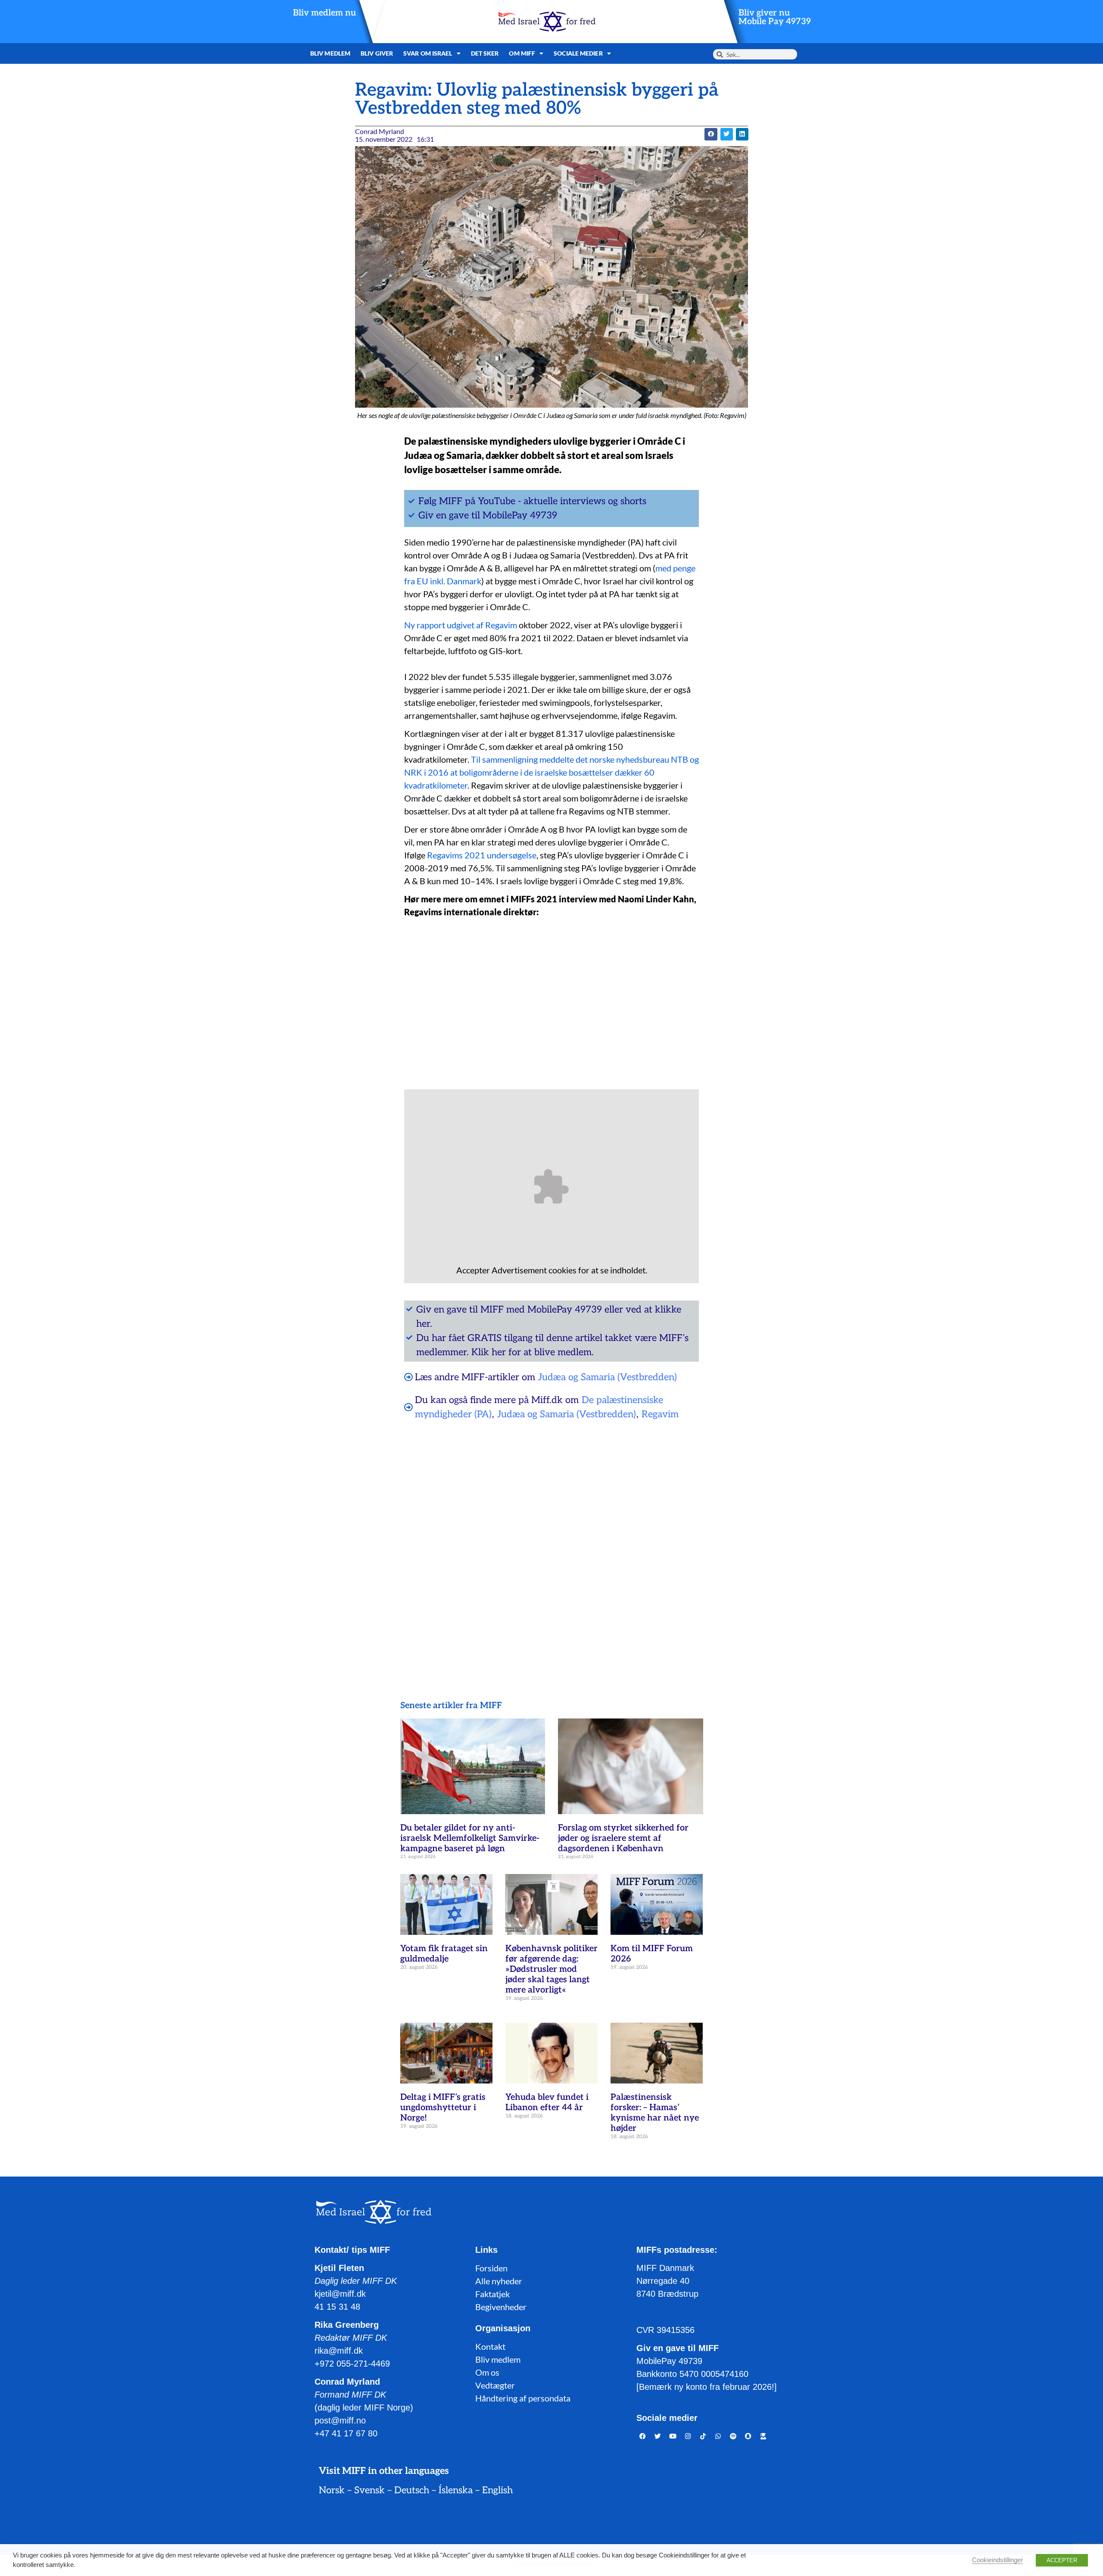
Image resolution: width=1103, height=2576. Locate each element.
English (497, 2490)
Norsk (332, 2490)
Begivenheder (501, 2307)
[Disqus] (551, 1538)
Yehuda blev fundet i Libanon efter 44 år (547, 2102)
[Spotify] (733, 2436)
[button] (711, 134)
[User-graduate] (763, 2436)
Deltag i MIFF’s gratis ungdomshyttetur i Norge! (443, 2108)
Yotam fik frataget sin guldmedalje (444, 1954)
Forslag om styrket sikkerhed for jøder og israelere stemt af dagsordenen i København (623, 1838)
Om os (487, 2372)
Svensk (369, 2490)
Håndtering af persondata (523, 2398)
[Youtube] (673, 2436)
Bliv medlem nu (324, 13)
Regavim (660, 1414)
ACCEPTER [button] (1062, 2560)
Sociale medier (578, 53)
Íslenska (456, 2490)
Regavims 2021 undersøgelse (482, 855)
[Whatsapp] (718, 2436)
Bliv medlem (330, 53)
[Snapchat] (748, 2436)
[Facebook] (643, 2436)
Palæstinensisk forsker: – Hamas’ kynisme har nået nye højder (655, 2113)
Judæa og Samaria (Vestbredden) (608, 1377)
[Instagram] (688, 2436)
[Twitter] (658, 2436)
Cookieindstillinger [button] (997, 2560)
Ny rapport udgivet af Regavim (461, 625)
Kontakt (490, 2346)
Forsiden (491, 2268)
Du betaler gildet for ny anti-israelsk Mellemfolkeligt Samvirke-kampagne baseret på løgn (470, 1838)
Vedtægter (495, 2385)
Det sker (485, 53)
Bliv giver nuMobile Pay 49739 (775, 17)
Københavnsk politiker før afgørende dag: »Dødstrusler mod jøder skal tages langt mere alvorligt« (551, 1969)
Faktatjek (492, 2294)
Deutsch (412, 2490)
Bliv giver (377, 53)
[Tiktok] (703, 2436)
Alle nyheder (499, 2281)
